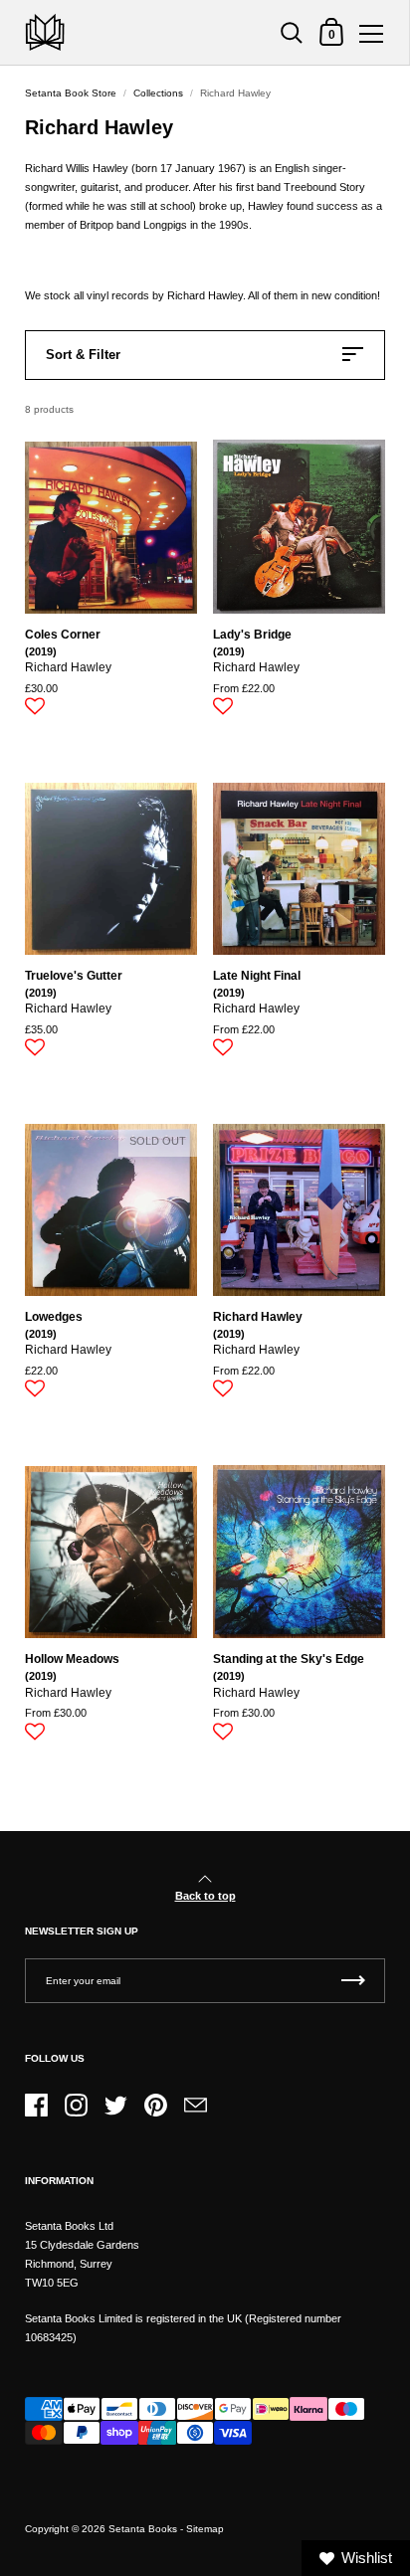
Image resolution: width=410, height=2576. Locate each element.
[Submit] (353, 1981)
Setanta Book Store (71, 93)
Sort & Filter (83, 355)
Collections (158, 93)
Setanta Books (143, 2529)
